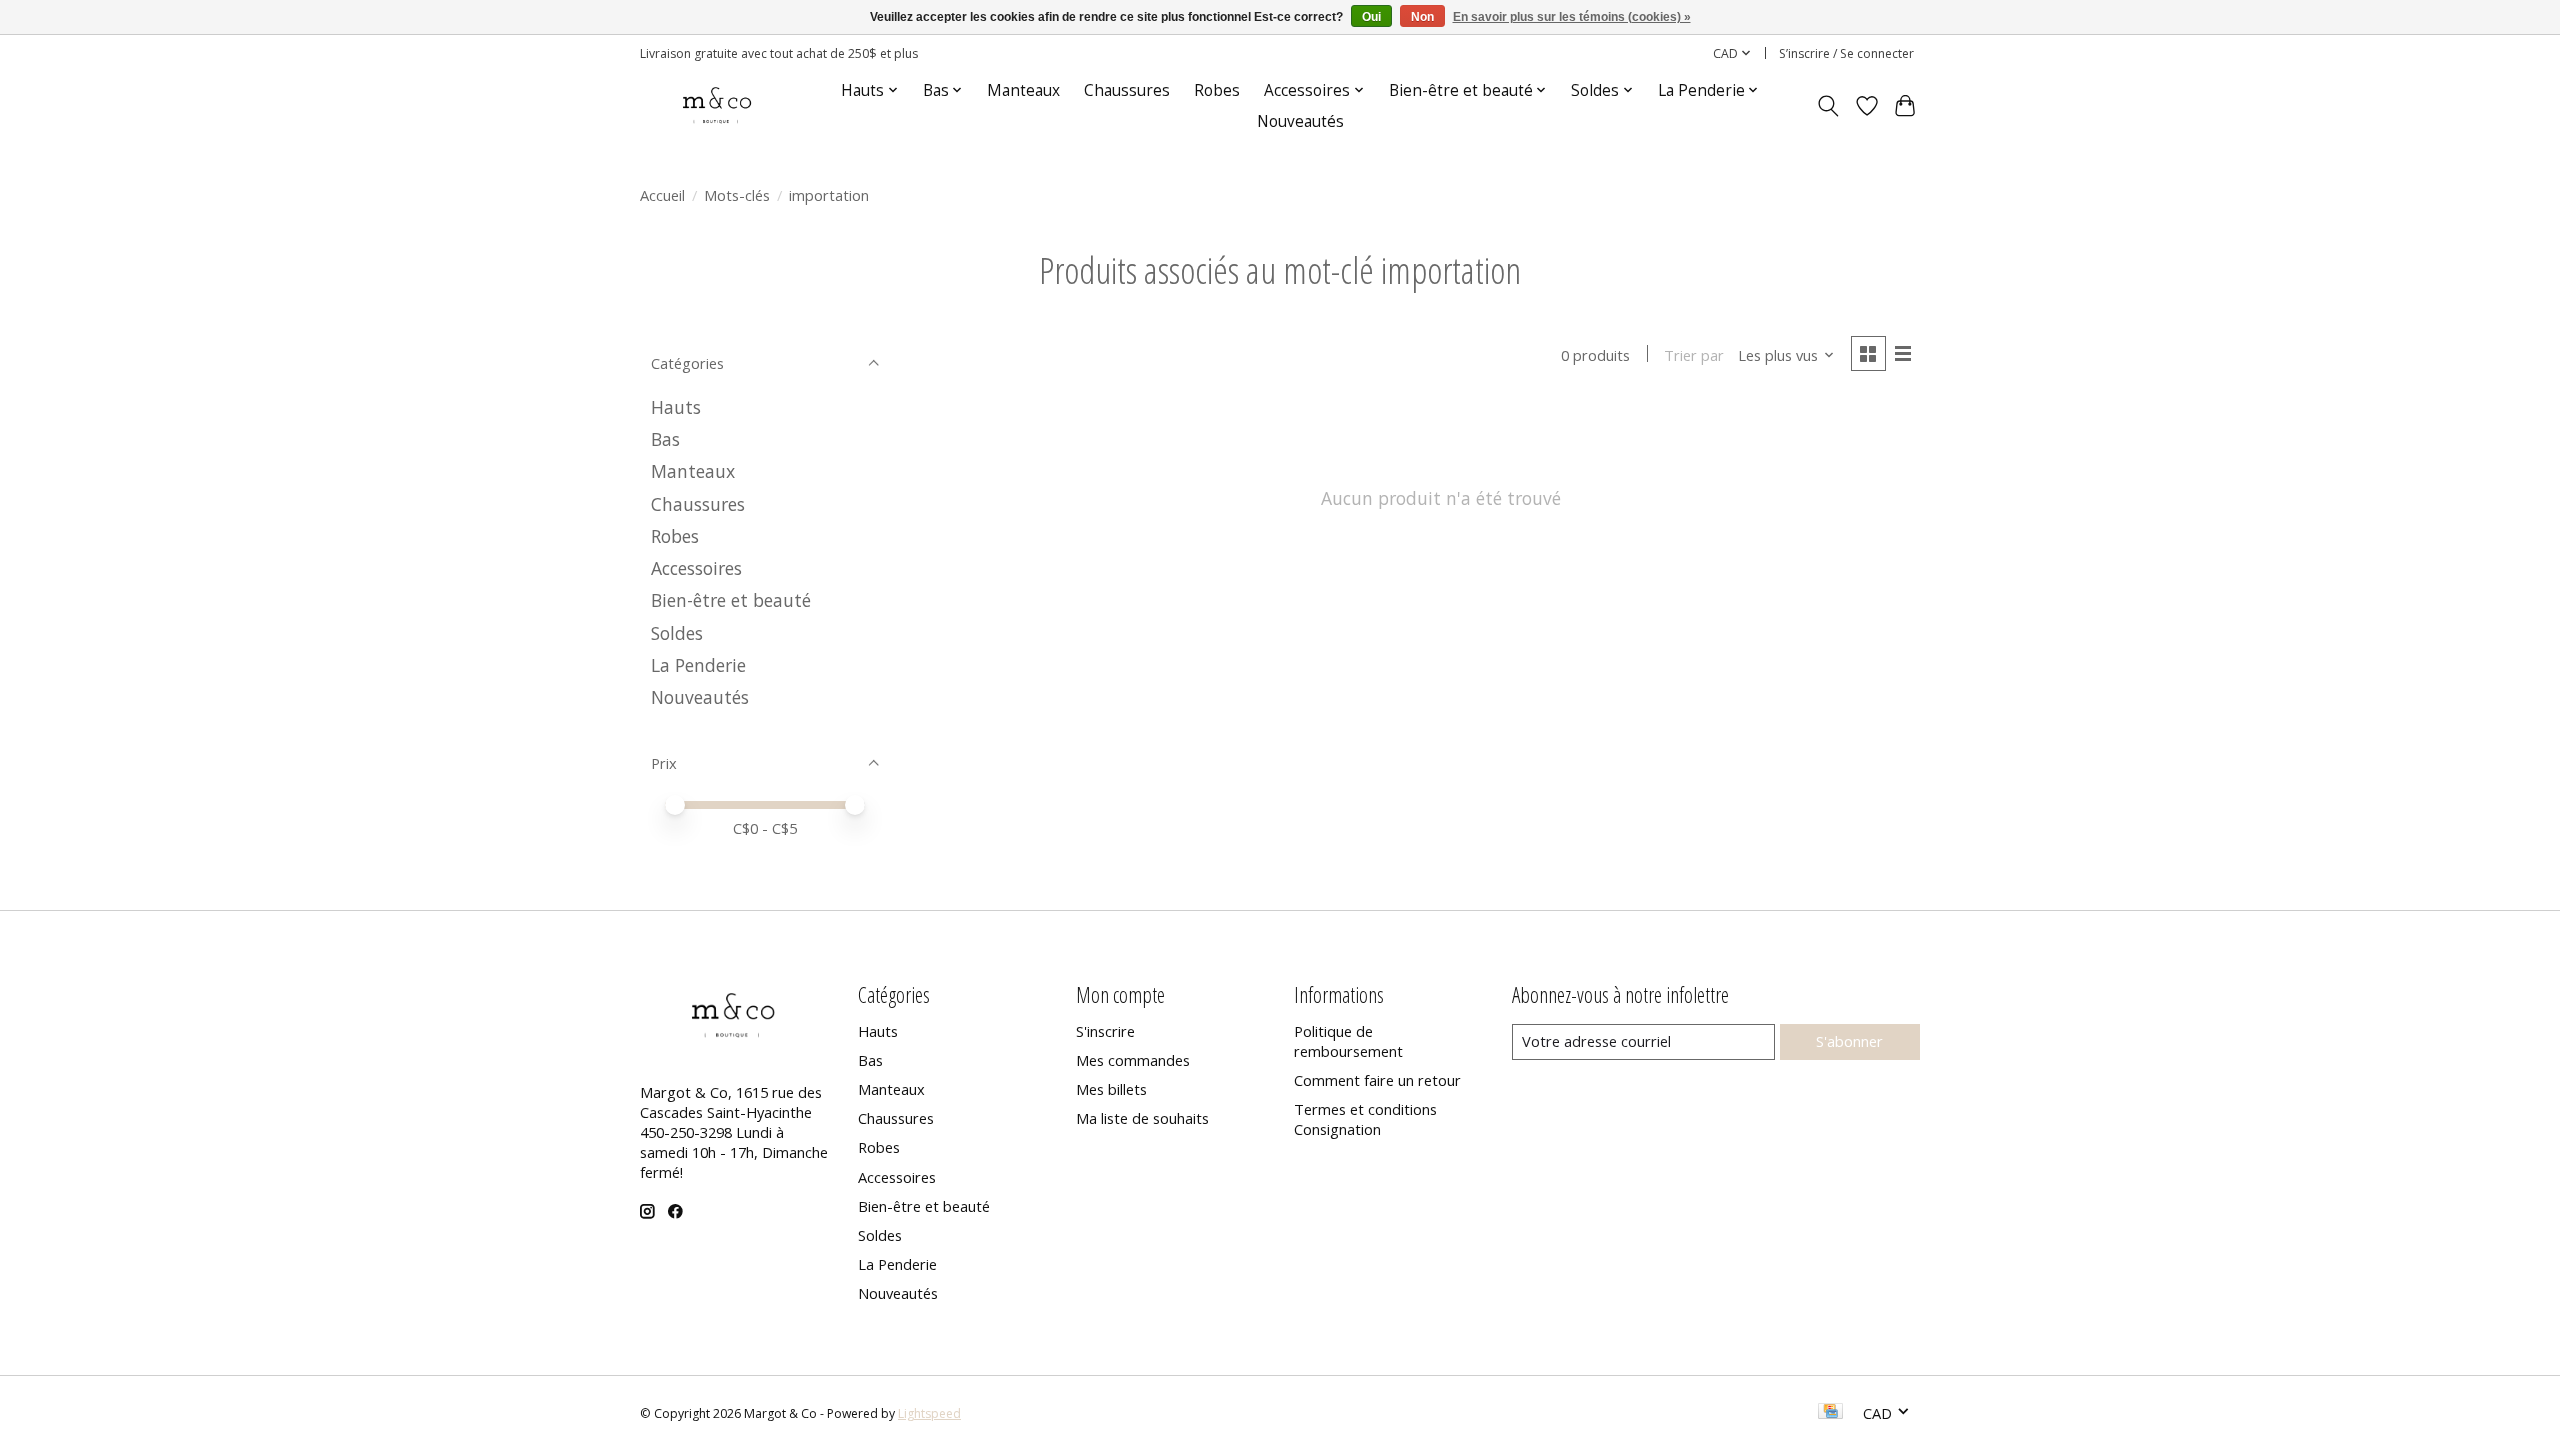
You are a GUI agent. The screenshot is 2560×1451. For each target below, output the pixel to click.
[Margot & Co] (718, 105)
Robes (1217, 90)
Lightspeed (929, 1413)
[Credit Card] (1830, 1413)
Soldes (677, 633)
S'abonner (1849, 1041)
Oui (1371, 17)
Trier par (1694, 355)
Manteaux (1023, 90)
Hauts (676, 407)
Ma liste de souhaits (1142, 1118)
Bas (665, 439)
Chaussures (1127, 90)
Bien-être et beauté (731, 600)
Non (1422, 17)
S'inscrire (1105, 1031)
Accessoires (696, 568)
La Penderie (698, 665)
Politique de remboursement (1348, 1041)
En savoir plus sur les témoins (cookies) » (1572, 17)
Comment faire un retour (1377, 1080)
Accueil (662, 195)
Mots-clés (737, 195)
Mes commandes (1133, 1060)
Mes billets (1111, 1089)
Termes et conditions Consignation (1365, 1119)
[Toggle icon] (1828, 106)
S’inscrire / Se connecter (1846, 53)
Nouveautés (1300, 121)
